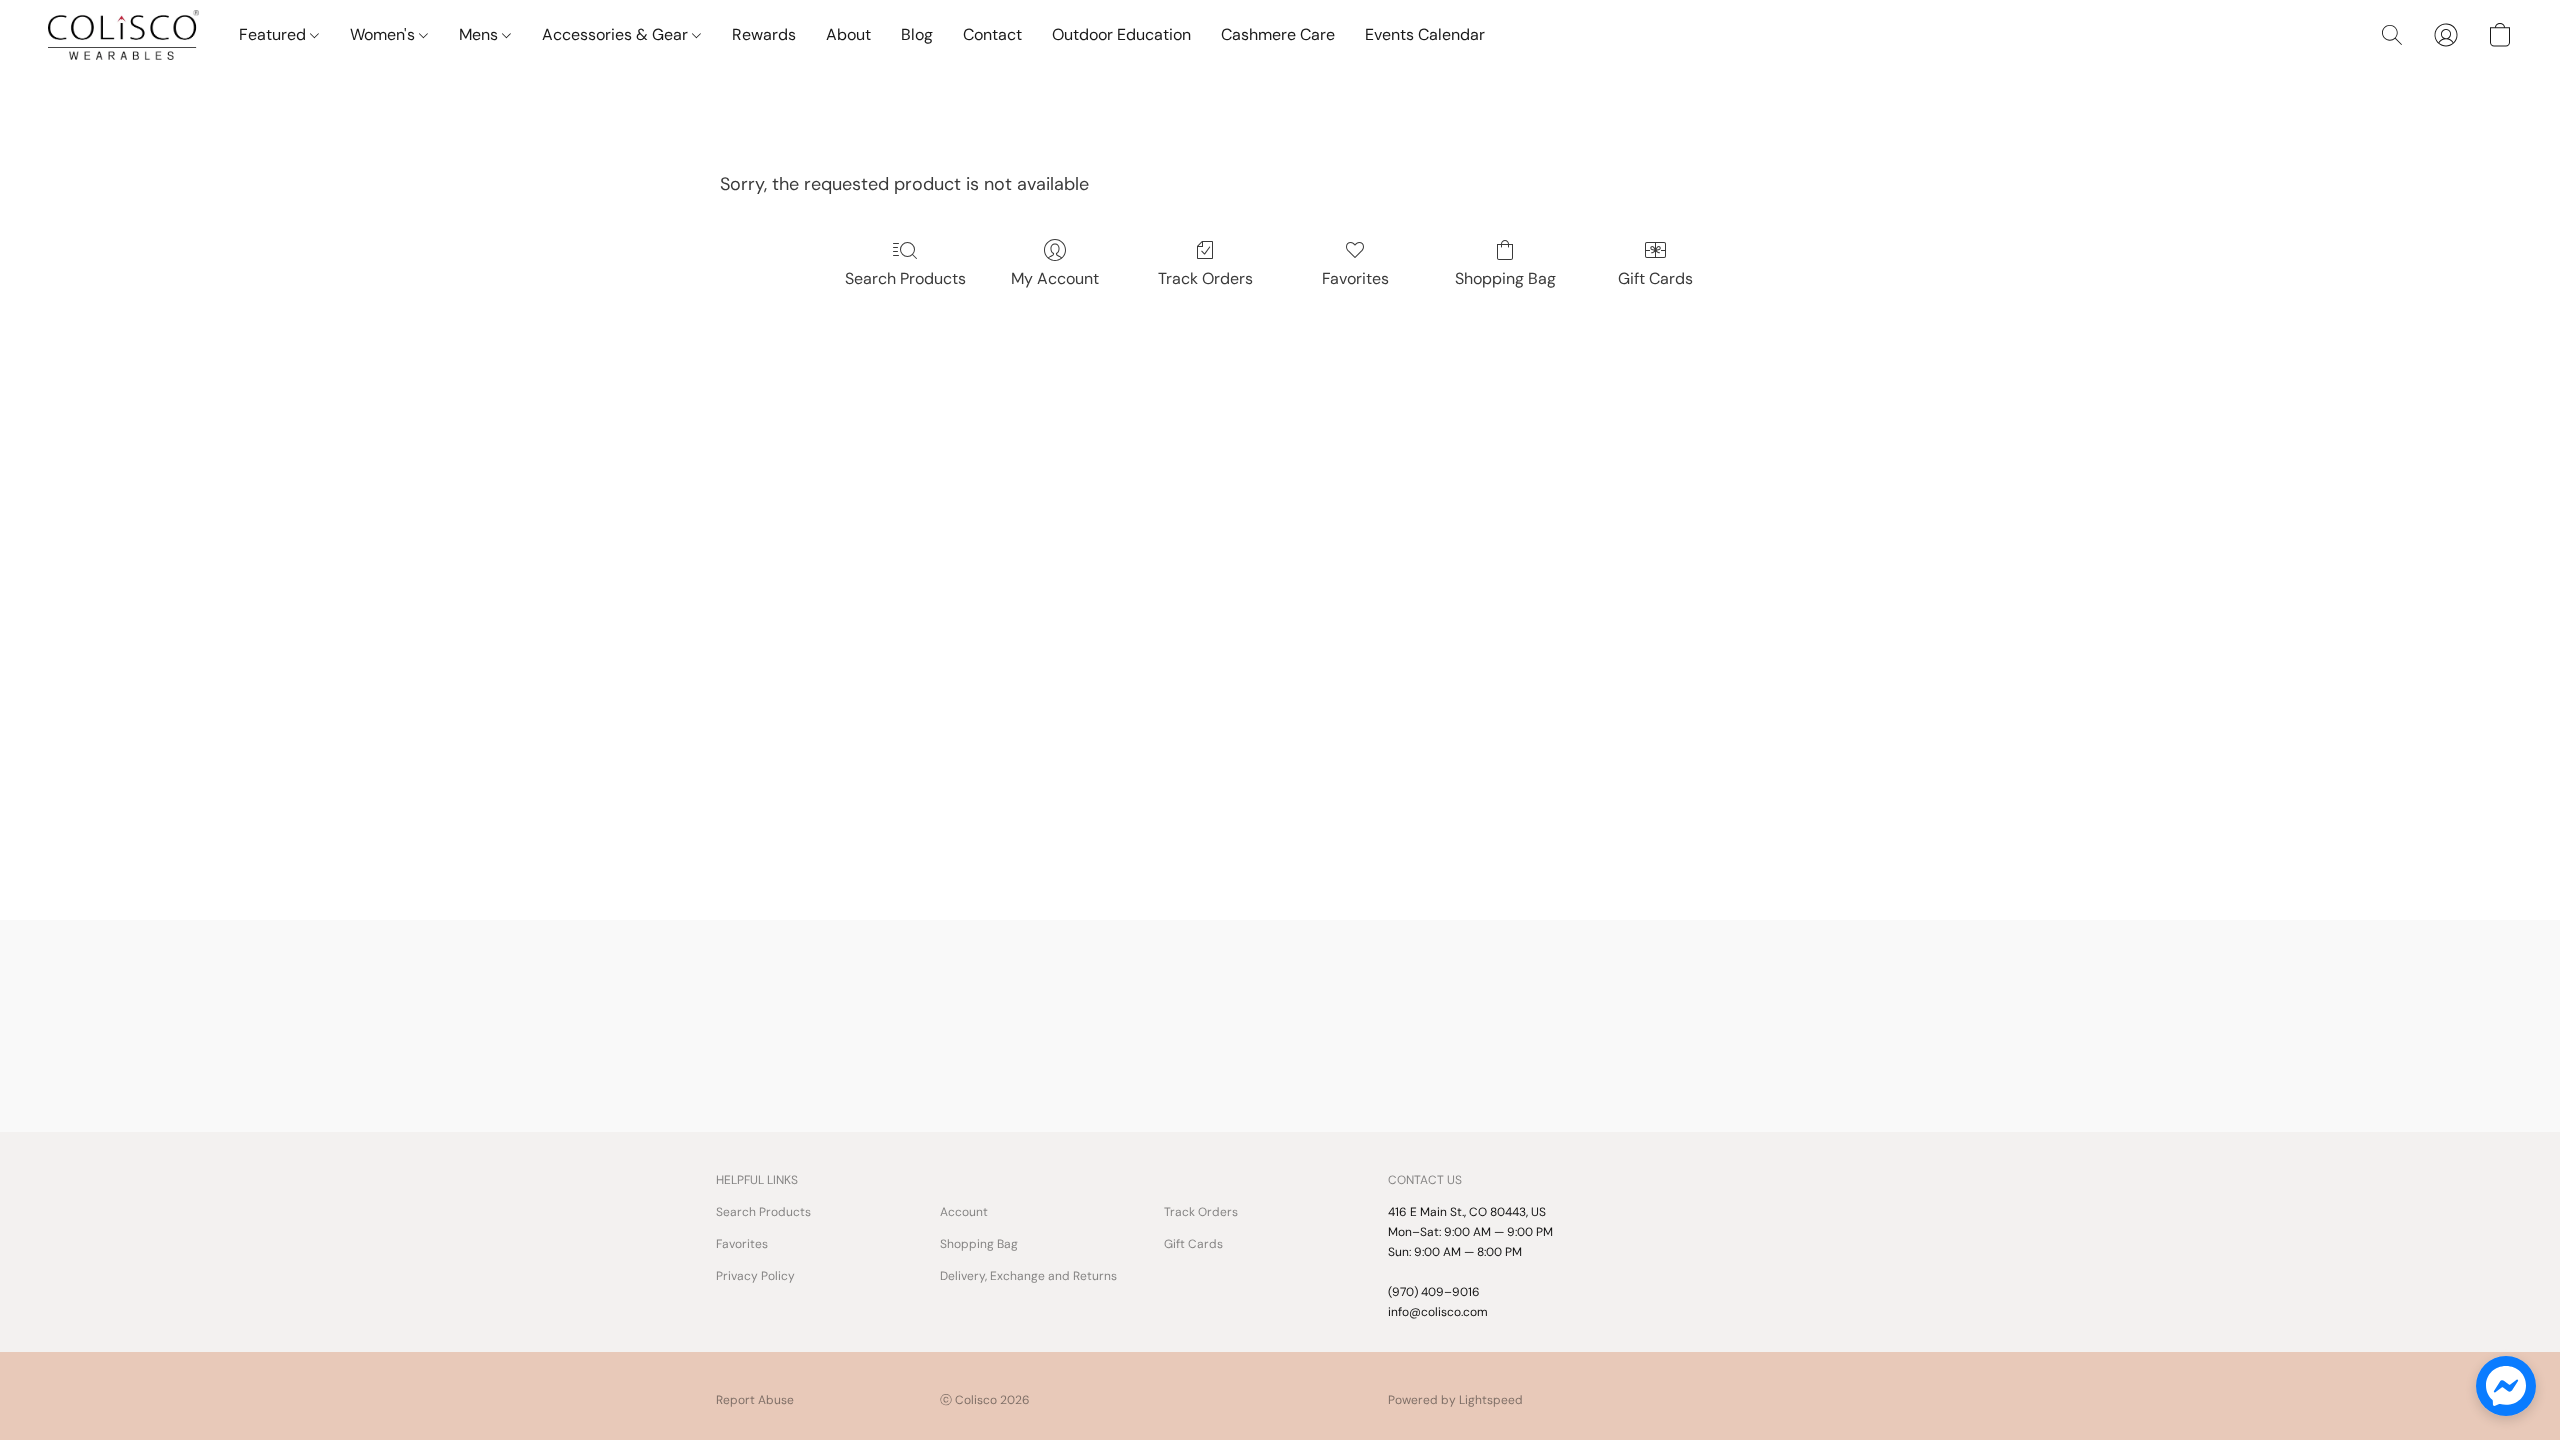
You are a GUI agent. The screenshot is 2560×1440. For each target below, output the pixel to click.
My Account (1055, 278)
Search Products (905, 278)
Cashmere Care (1278, 34)
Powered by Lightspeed (1455, 1400)
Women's (384, 34)
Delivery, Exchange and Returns (1028, 1276)
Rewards (764, 34)
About (848, 34)
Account (964, 1212)
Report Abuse (755, 1400)
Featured (274, 34)
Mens (480, 34)
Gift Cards (1655, 278)
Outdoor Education (1121, 34)
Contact (992, 34)
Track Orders (1205, 278)
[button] (123, 35)
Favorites (1355, 278)
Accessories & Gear (617, 34)
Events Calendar (1425, 34)
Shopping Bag (1505, 278)
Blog (917, 34)
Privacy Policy (755, 1276)
